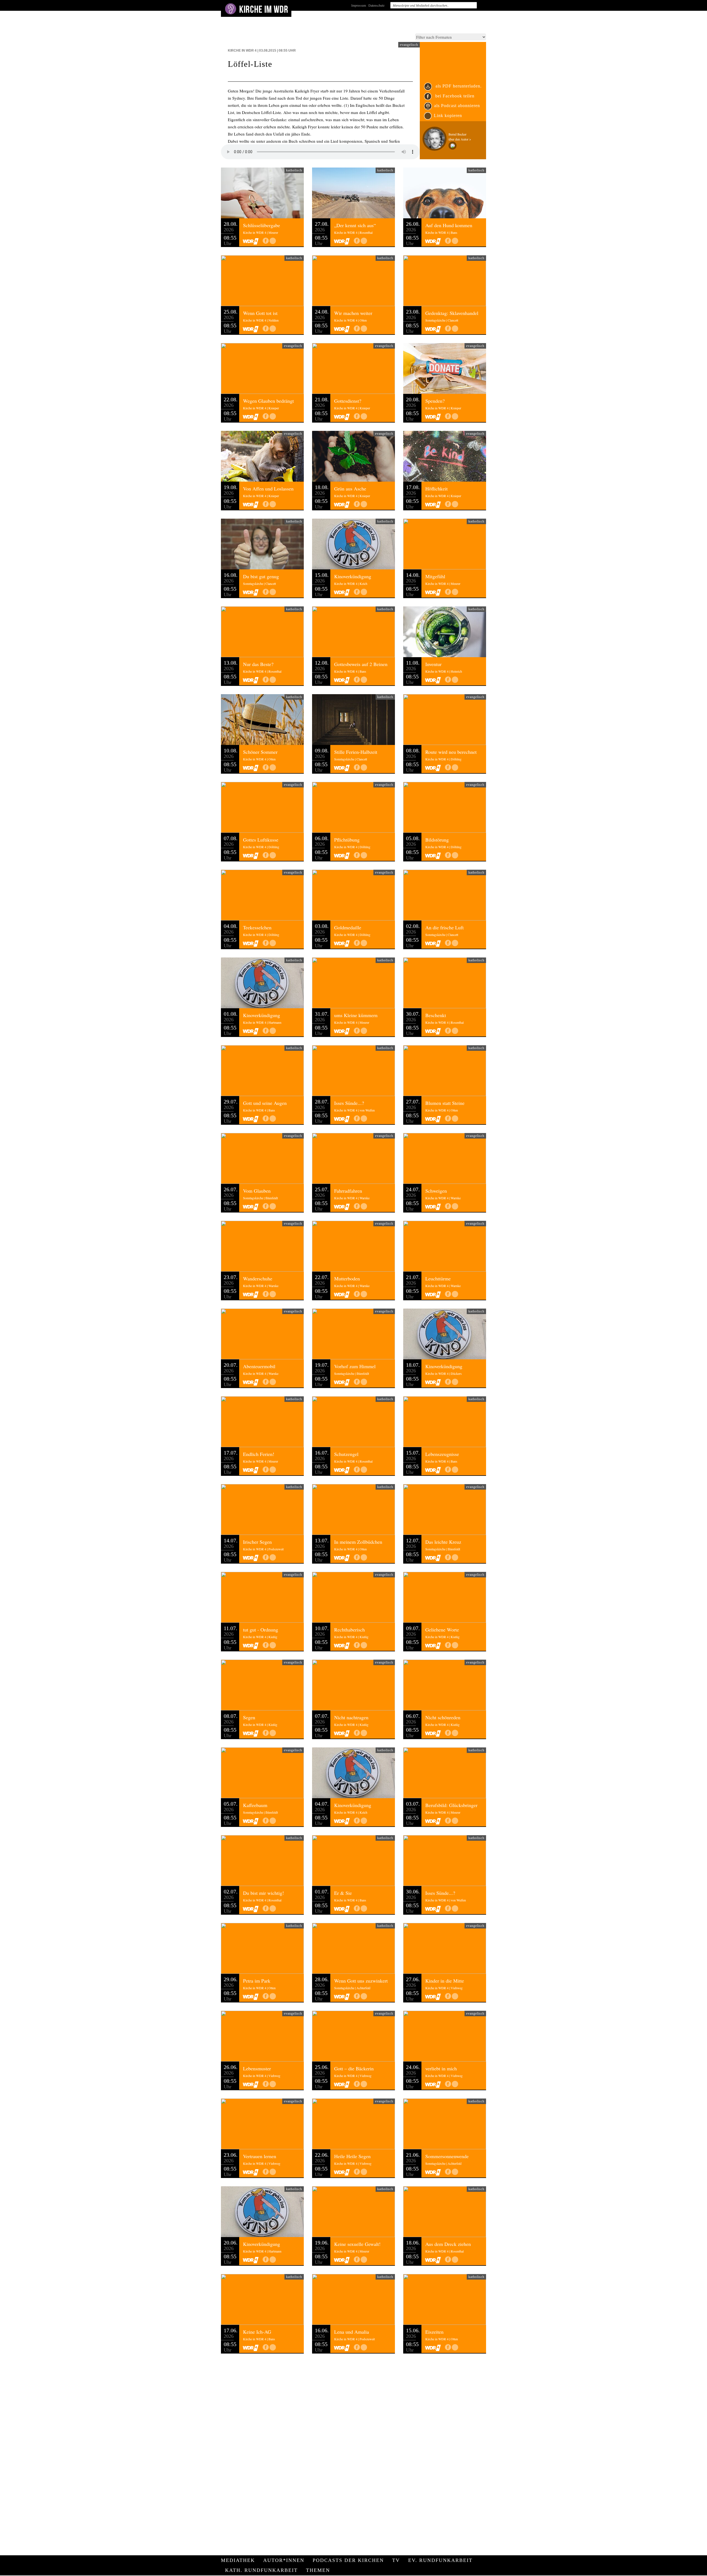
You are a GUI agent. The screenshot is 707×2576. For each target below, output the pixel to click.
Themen (318, 2570)
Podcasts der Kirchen (348, 2560)
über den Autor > (460, 139)
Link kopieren (448, 116)
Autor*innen (284, 2560)
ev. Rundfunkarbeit (440, 2560)
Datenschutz (376, 5)
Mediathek (238, 2560)
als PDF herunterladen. (458, 86)
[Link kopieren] (273, 241)
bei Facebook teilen (454, 96)
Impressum (359, 5)
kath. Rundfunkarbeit (261, 2570)
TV (396, 2560)
